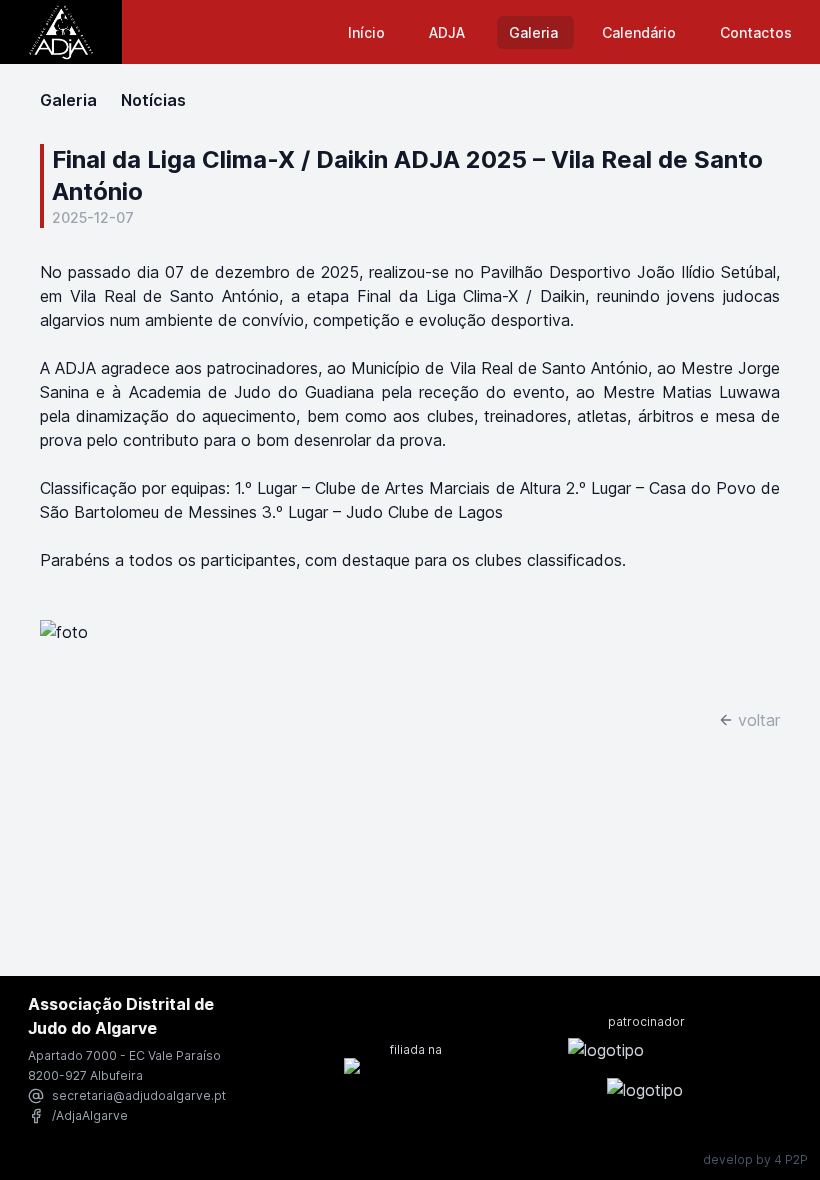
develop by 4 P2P (755, 1159)
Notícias (153, 100)
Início (368, 32)
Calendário (641, 32)
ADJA (449, 32)
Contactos (756, 32)
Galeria (535, 32)
